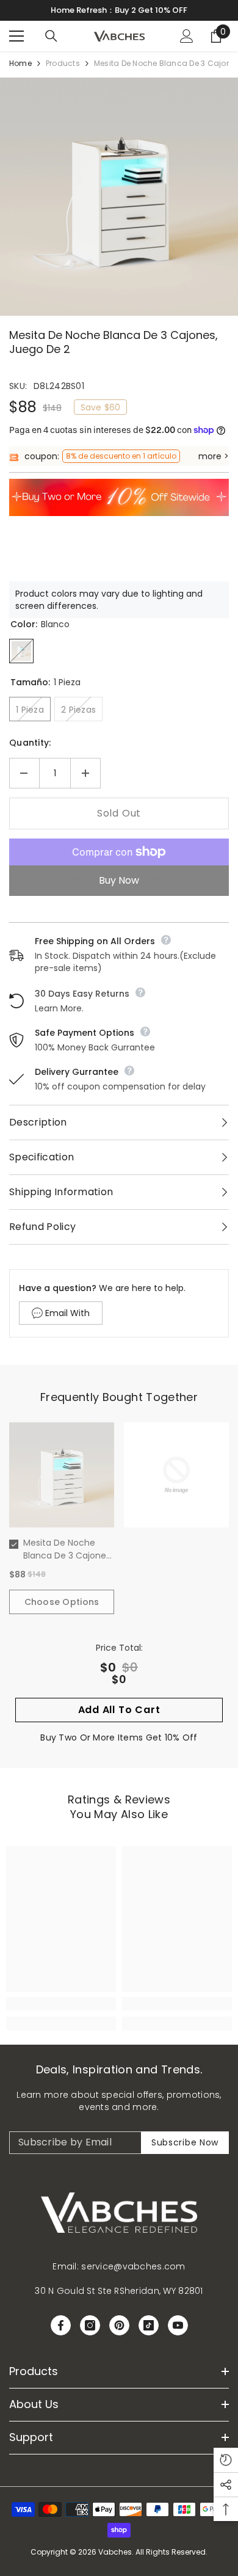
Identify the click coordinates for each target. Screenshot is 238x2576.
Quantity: (30, 743)
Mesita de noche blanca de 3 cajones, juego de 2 (68, 1549)
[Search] (51, 36)
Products (63, 63)
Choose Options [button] (62, 1602)
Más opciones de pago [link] (119, 880)
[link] (61, 2004)
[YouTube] (178, 2325)
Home (20, 63)
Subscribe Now (185, 2142)
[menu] (16, 36)
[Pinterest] (119, 2325)
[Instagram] (90, 2325)
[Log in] (187, 36)
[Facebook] (61, 2325)
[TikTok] (149, 2325)
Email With (67, 1313)
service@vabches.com (133, 2266)
